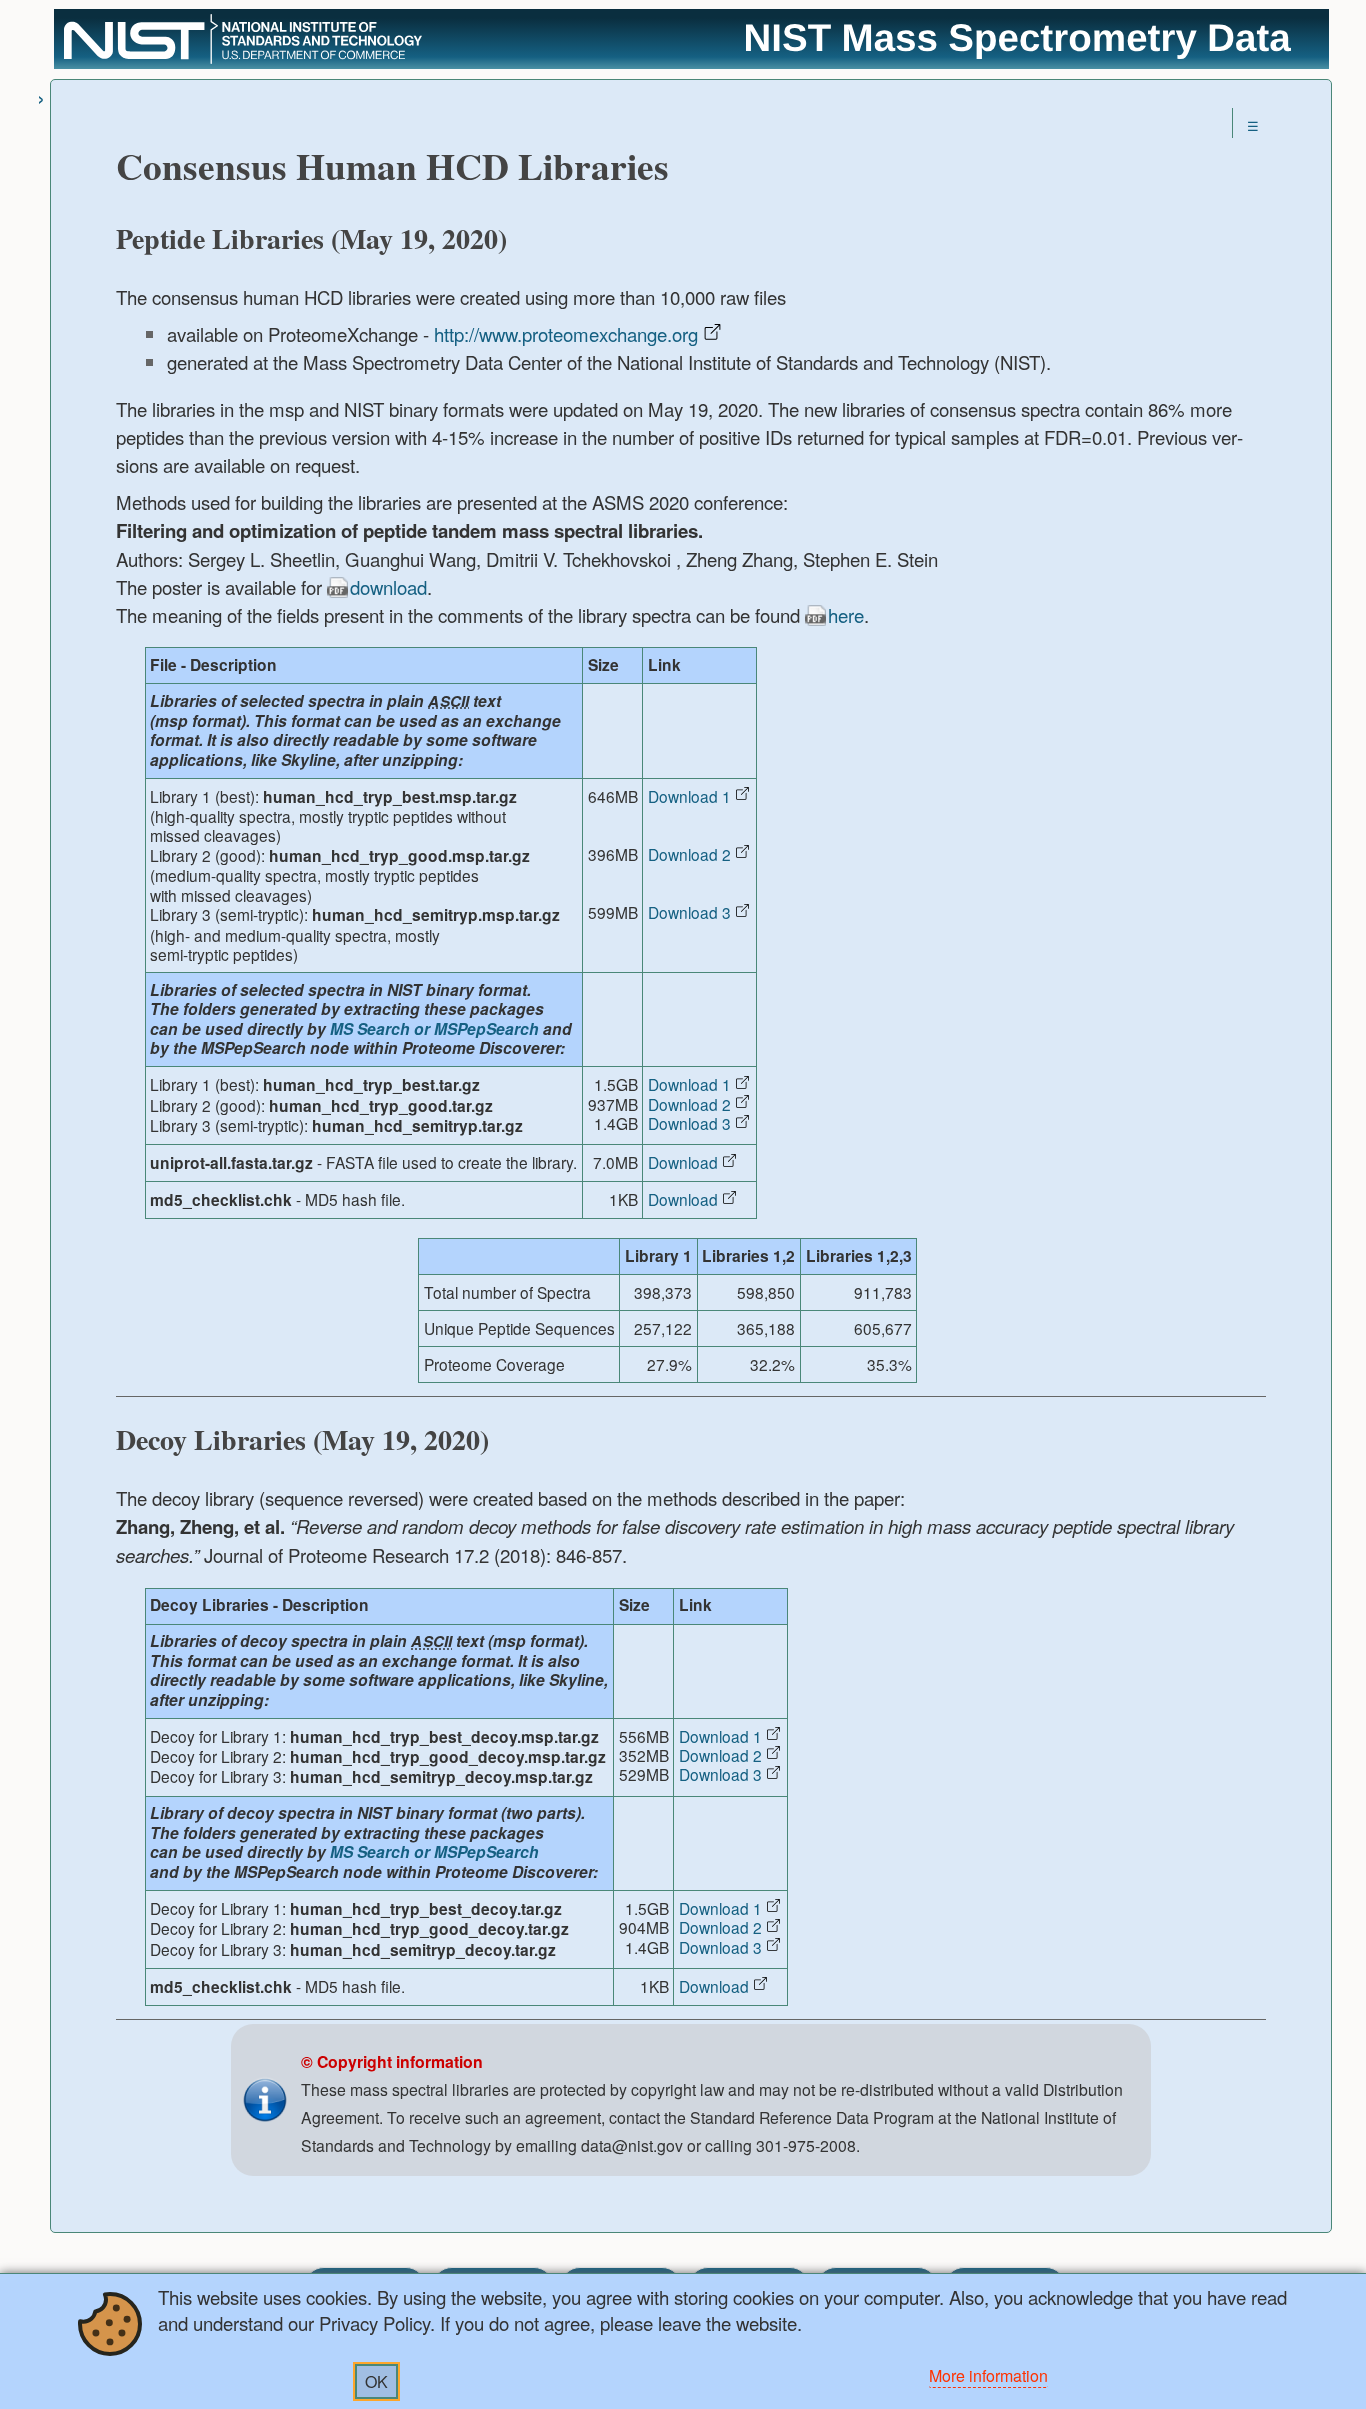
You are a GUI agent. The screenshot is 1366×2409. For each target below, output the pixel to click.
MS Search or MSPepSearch (434, 1029)
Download (683, 1162)
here (846, 615)
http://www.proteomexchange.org (566, 334)
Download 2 (689, 854)
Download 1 (689, 796)
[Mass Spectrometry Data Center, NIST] (1018, 56)
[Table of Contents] (1252, 125)
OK (376, 2381)
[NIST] (243, 61)
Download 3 (689, 912)
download (388, 587)
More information (988, 2375)
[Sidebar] (41, 96)
